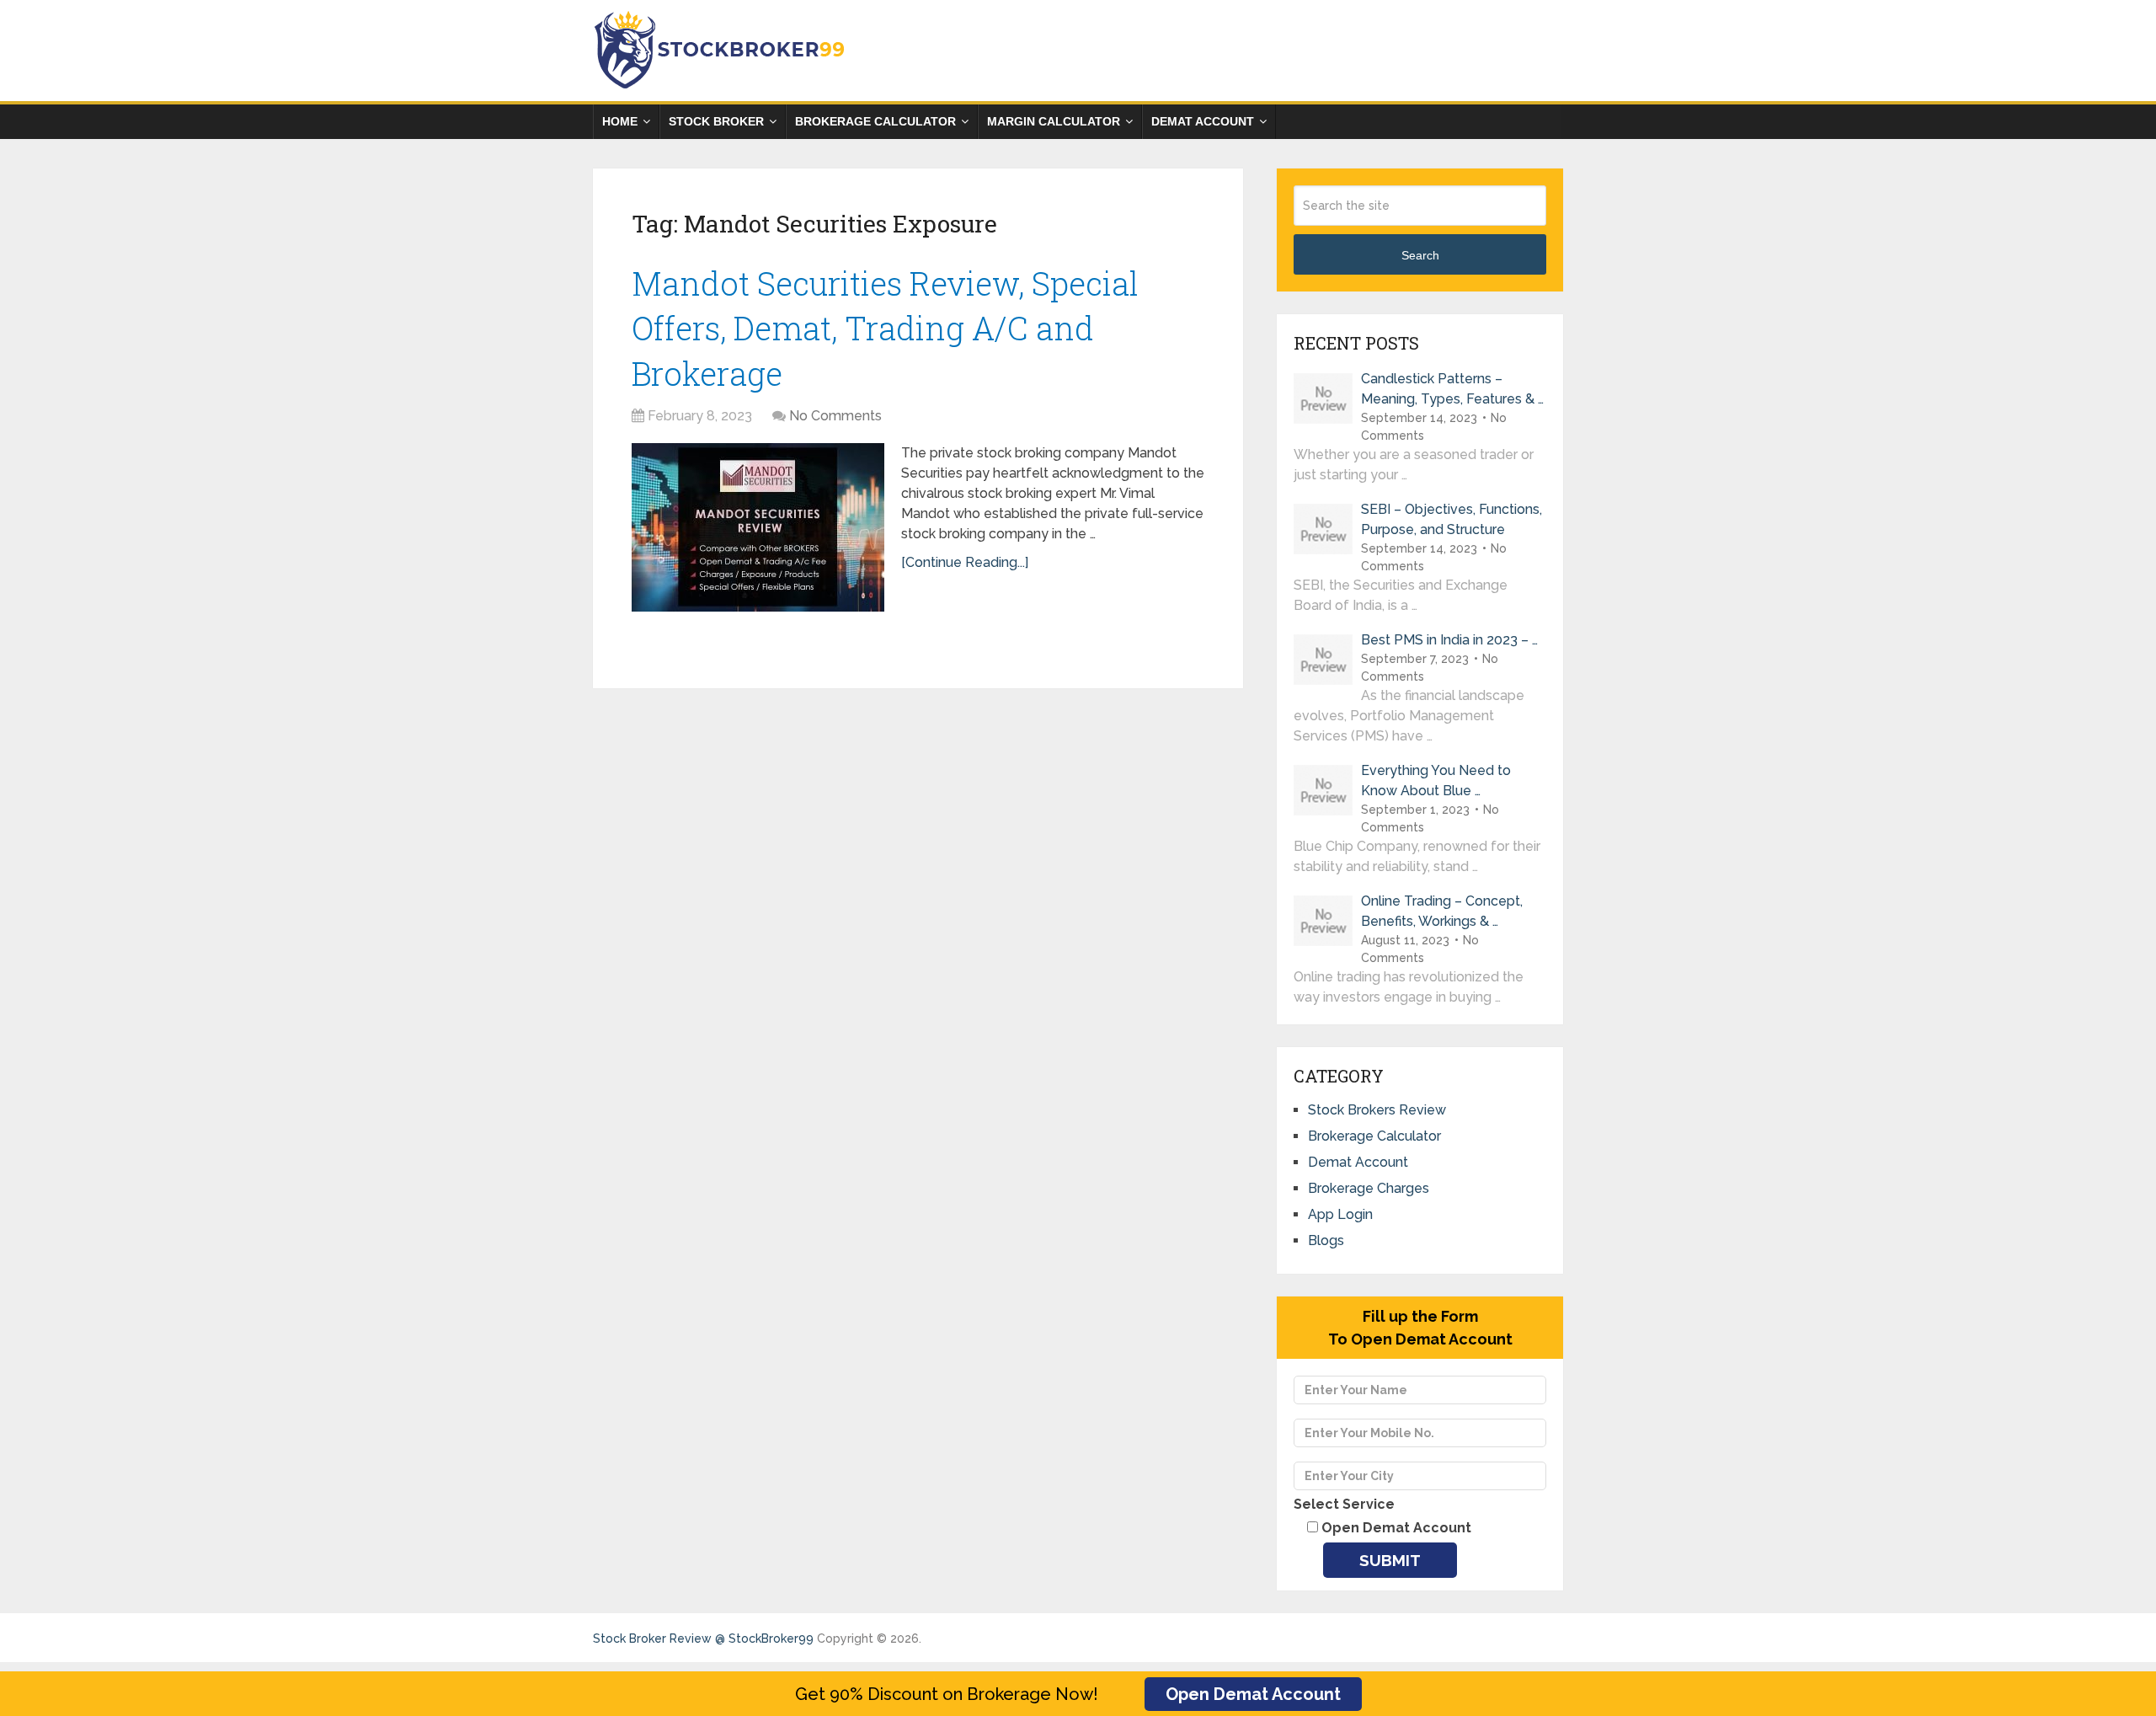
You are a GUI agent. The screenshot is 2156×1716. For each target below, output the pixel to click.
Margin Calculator (1054, 121)
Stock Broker (716, 121)
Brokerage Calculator (875, 121)
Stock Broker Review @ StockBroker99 (703, 1638)
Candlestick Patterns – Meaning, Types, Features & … (1452, 389)
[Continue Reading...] (965, 562)
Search (1420, 255)
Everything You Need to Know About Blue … (1436, 780)
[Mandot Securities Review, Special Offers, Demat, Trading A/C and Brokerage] (758, 527)
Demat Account (1203, 121)
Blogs (1326, 1240)
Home (620, 121)
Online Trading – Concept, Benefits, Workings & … (1442, 911)
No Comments (835, 416)
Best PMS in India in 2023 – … (1449, 640)
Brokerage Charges (1369, 1188)
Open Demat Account (1253, 1694)
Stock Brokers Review (1377, 1110)
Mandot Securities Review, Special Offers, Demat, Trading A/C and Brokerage (885, 328)
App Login (1340, 1214)
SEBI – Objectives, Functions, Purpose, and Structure (1452, 519)
